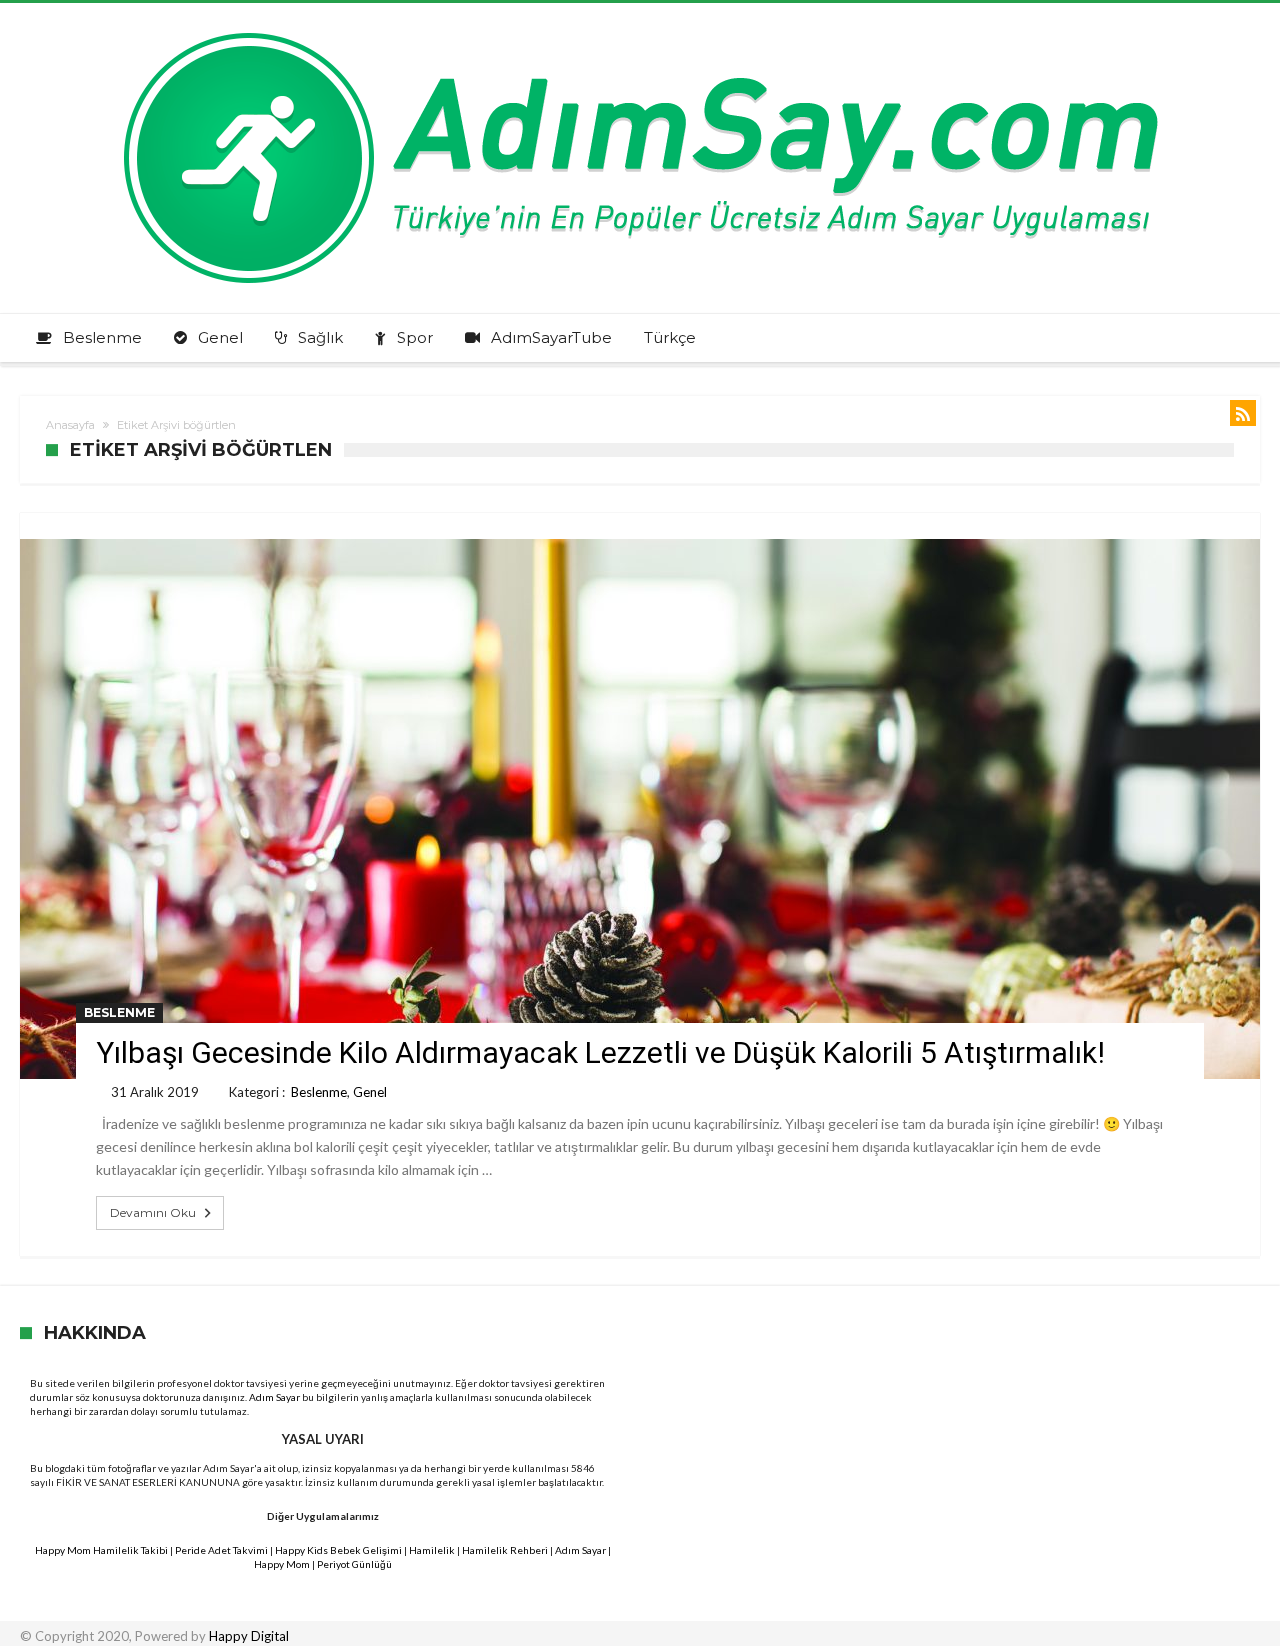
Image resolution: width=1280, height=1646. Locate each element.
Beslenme (119, 1012)
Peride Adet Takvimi (221, 1550)
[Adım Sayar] (640, 32)
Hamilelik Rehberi (505, 1550)
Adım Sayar (274, 1397)
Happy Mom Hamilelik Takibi (101, 1550)
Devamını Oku (153, 1212)
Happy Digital (249, 1636)
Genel (370, 1092)
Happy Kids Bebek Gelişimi (338, 1550)
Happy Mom (282, 1564)
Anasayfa (70, 425)
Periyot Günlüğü (354, 1564)
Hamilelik (432, 1550)
